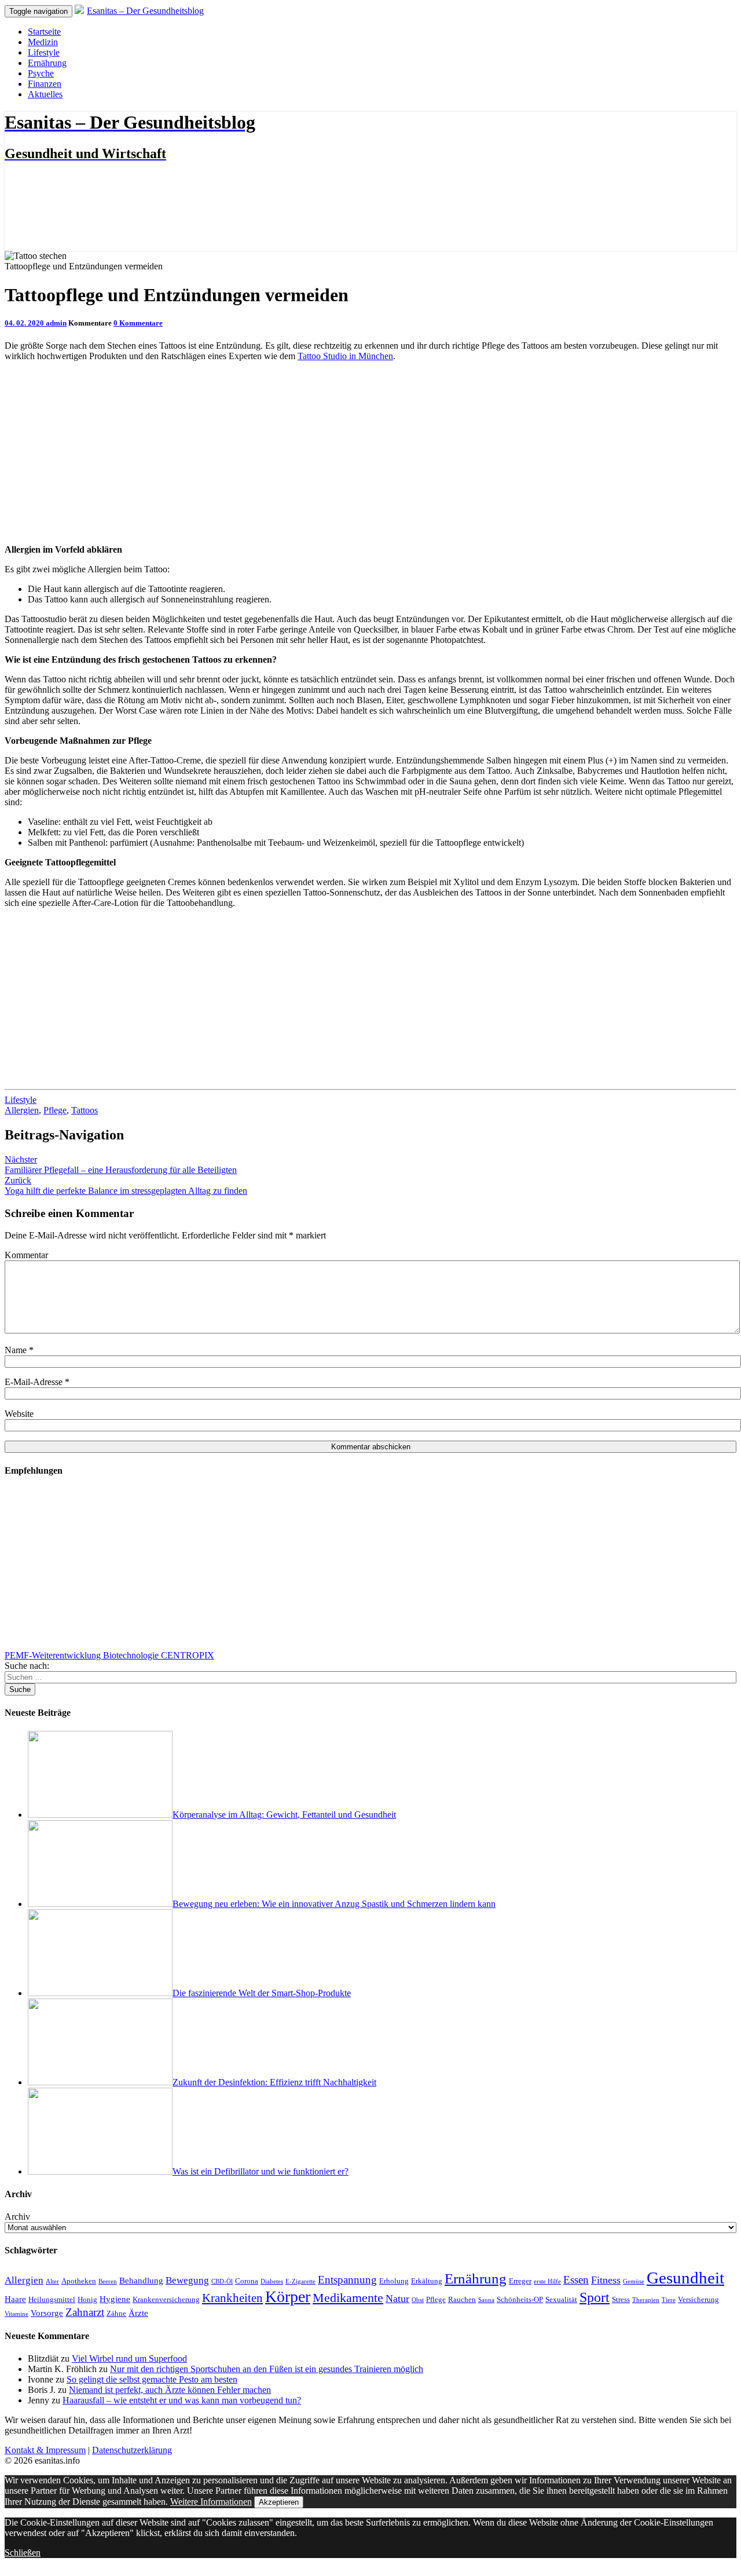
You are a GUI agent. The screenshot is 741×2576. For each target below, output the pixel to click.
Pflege (55, 1110)
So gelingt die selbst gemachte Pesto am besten (152, 2379)
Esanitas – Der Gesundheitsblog (145, 11)
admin (56, 323)
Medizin (43, 42)
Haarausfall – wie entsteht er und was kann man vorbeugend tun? (182, 2400)
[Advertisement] (370, 452)
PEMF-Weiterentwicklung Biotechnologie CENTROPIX (109, 1655)
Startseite (44, 32)
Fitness (606, 2280)
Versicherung (698, 2299)
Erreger (520, 2281)
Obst (418, 2300)
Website (19, 1414)
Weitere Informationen (211, 2502)
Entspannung (347, 2280)
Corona (247, 2281)
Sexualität (561, 2299)
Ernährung (47, 63)
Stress (621, 2299)
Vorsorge (47, 2313)
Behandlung (141, 2280)
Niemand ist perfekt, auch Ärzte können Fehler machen (170, 2390)
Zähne (116, 2313)
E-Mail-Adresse (37, 1382)
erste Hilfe (547, 2281)
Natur (397, 2299)
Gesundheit (685, 2278)
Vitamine (16, 2314)
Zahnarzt (85, 2312)
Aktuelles (45, 94)
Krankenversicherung (166, 2299)
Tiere (669, 2300)
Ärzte (138, 2313)
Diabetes (272, 2281)
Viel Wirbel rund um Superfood (129, 2358)
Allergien (22, 1110)
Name (19, 1350)
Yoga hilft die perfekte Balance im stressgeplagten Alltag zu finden (126, 1185)
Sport (595, 2297)
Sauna (486, 2300)
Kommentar (26, 1255)
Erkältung (427, 2281)
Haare (15, 2299)
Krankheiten (232, 2298)
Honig (87, 2299)
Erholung (394, 2281)
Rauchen (462, 2299)
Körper (288, 2297)
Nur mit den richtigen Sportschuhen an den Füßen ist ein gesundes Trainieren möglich (267, 2369)
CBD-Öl (222, 2281)
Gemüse (634, 2281)
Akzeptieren (279, 2502)
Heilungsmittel (52, 2299)
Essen (576, 2280)
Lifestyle (44, 52)
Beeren (108, 2281)
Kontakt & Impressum (45, 2450)
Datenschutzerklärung (132, 2450)
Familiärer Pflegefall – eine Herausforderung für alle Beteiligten (121, 1165)
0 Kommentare (138, 323)
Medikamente (348, 2298)
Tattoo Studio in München (345, 356)
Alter (52, 2281)
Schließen (23, 2553)
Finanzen (45, 84)
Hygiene (115, 2299)
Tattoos (85, 1110)
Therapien (646, 2300)
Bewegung (187, 2280)
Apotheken (79, 2281)
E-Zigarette (300, 2281)
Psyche (41, 73)
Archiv (17, 2217)
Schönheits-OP (520, 2299)
